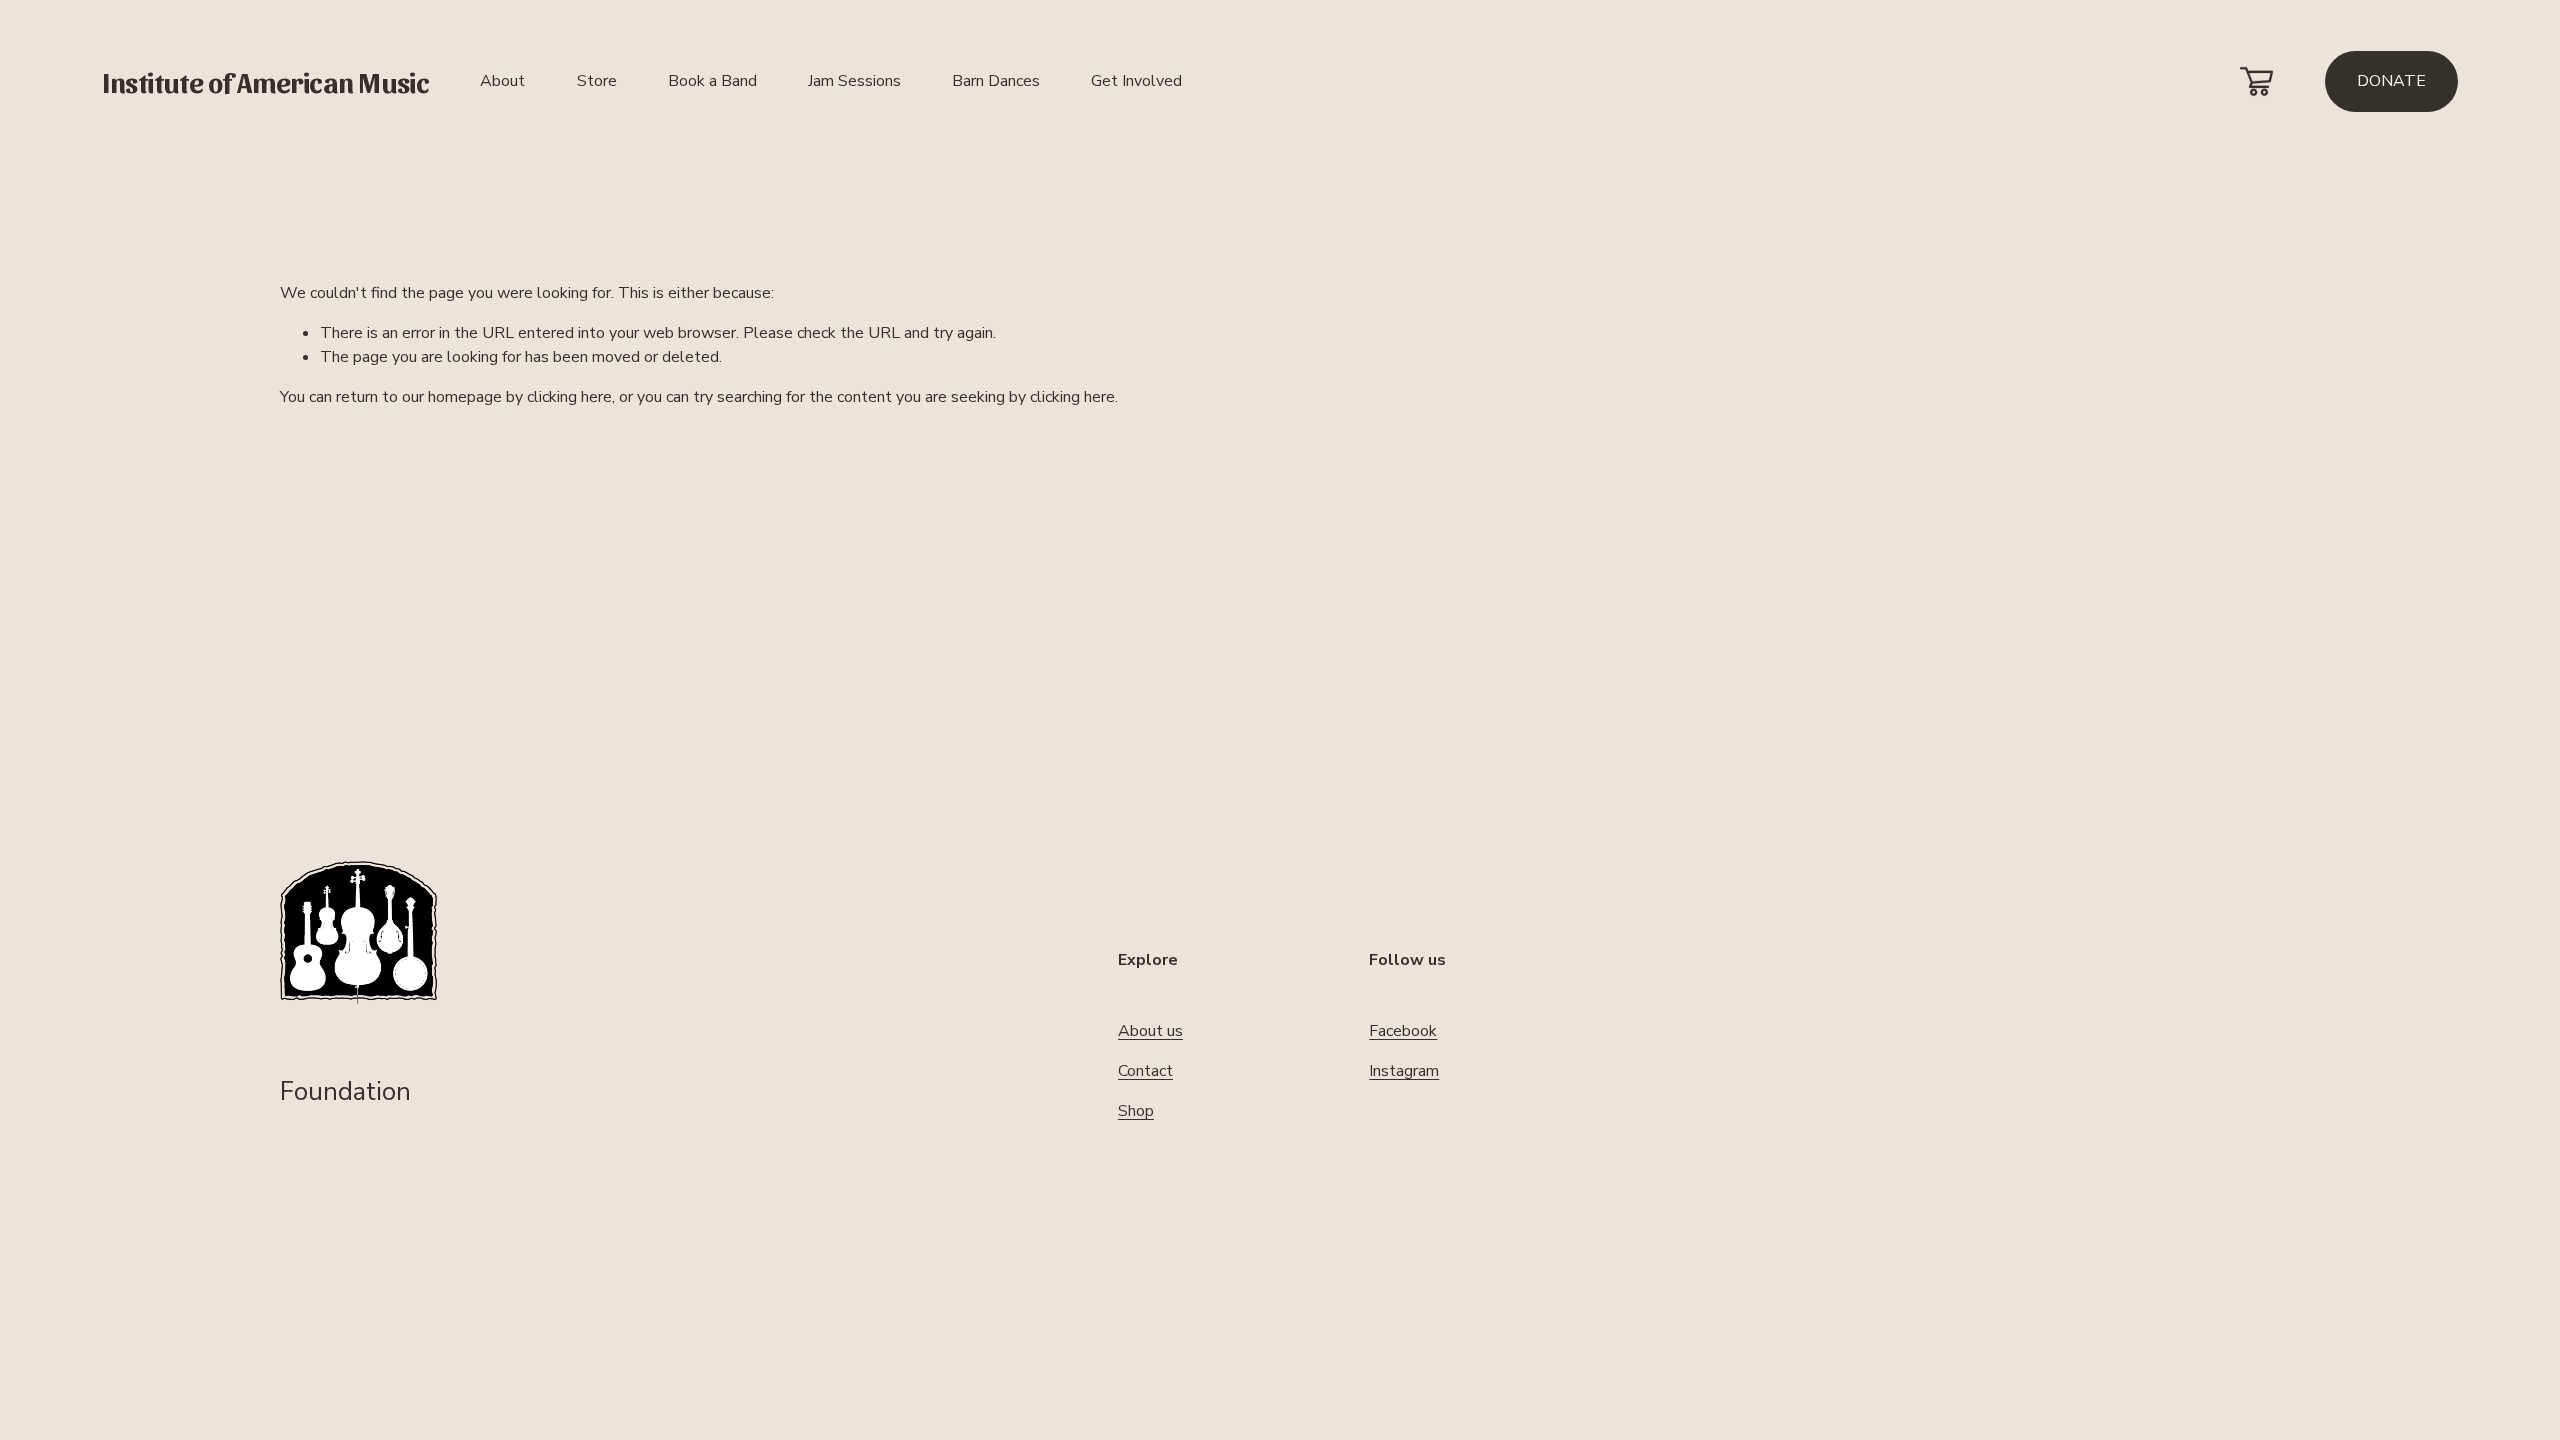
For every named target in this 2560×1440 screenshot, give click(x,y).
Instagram (1404, 1071)
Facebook (1403, 1031)
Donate (2391, 81)
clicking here (569, 397)
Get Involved (1136, 81)
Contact (1145, 1071)
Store (597, 81)
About (502, 81)
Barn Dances (996, 81)
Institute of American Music (265, 81)
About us (1150, 1031)
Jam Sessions (854, 81)
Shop (1136, 1111)
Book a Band (712, 81)
